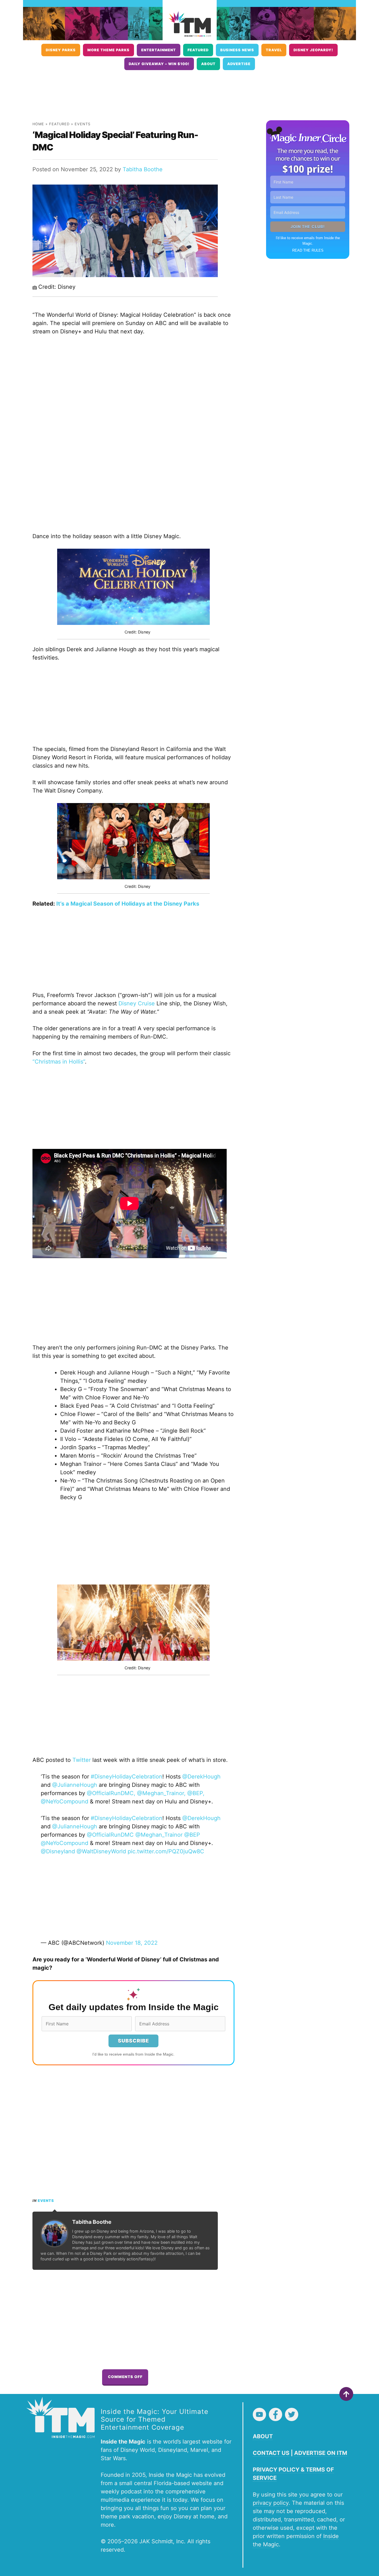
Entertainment (159, 50)
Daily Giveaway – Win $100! (159, 64)
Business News (237, 50)
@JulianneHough (75, 1826)
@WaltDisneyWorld (101, 1851)
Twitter (82, 1760)
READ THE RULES (308, 250)
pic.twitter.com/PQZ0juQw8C (166, 1851)
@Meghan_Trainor (159, 1835)
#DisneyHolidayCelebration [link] (127, 1777)
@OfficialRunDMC (110, 1835)
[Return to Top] (346, 2394)
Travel (274, 50)
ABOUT (263, 2436)
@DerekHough (201, 1818)
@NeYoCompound (65, 1843)
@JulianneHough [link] (75, 1785)
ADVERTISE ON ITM (321, 2453)
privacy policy (271, 2503)
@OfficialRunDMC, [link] (112, 1793)
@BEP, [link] (196, 1793)
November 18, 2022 (132, 1943)
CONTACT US (271, 2453)
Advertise (239, 64)
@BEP (192, 1835)
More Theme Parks (108, 50)
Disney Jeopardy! (313, 50)
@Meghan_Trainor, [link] (162, 1793)
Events (83, 124)
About (208, 64)
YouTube (259, 2414)
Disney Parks (61, 50)
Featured (198, 50)
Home (38, 124)
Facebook (276, 2414)
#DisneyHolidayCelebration (127, 1818)
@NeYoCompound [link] (65, 1801)
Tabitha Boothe (143, 169)
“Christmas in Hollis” (59, 1062)
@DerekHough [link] (201, 1777)
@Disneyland (58, 1851)
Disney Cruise (137, 1003)
